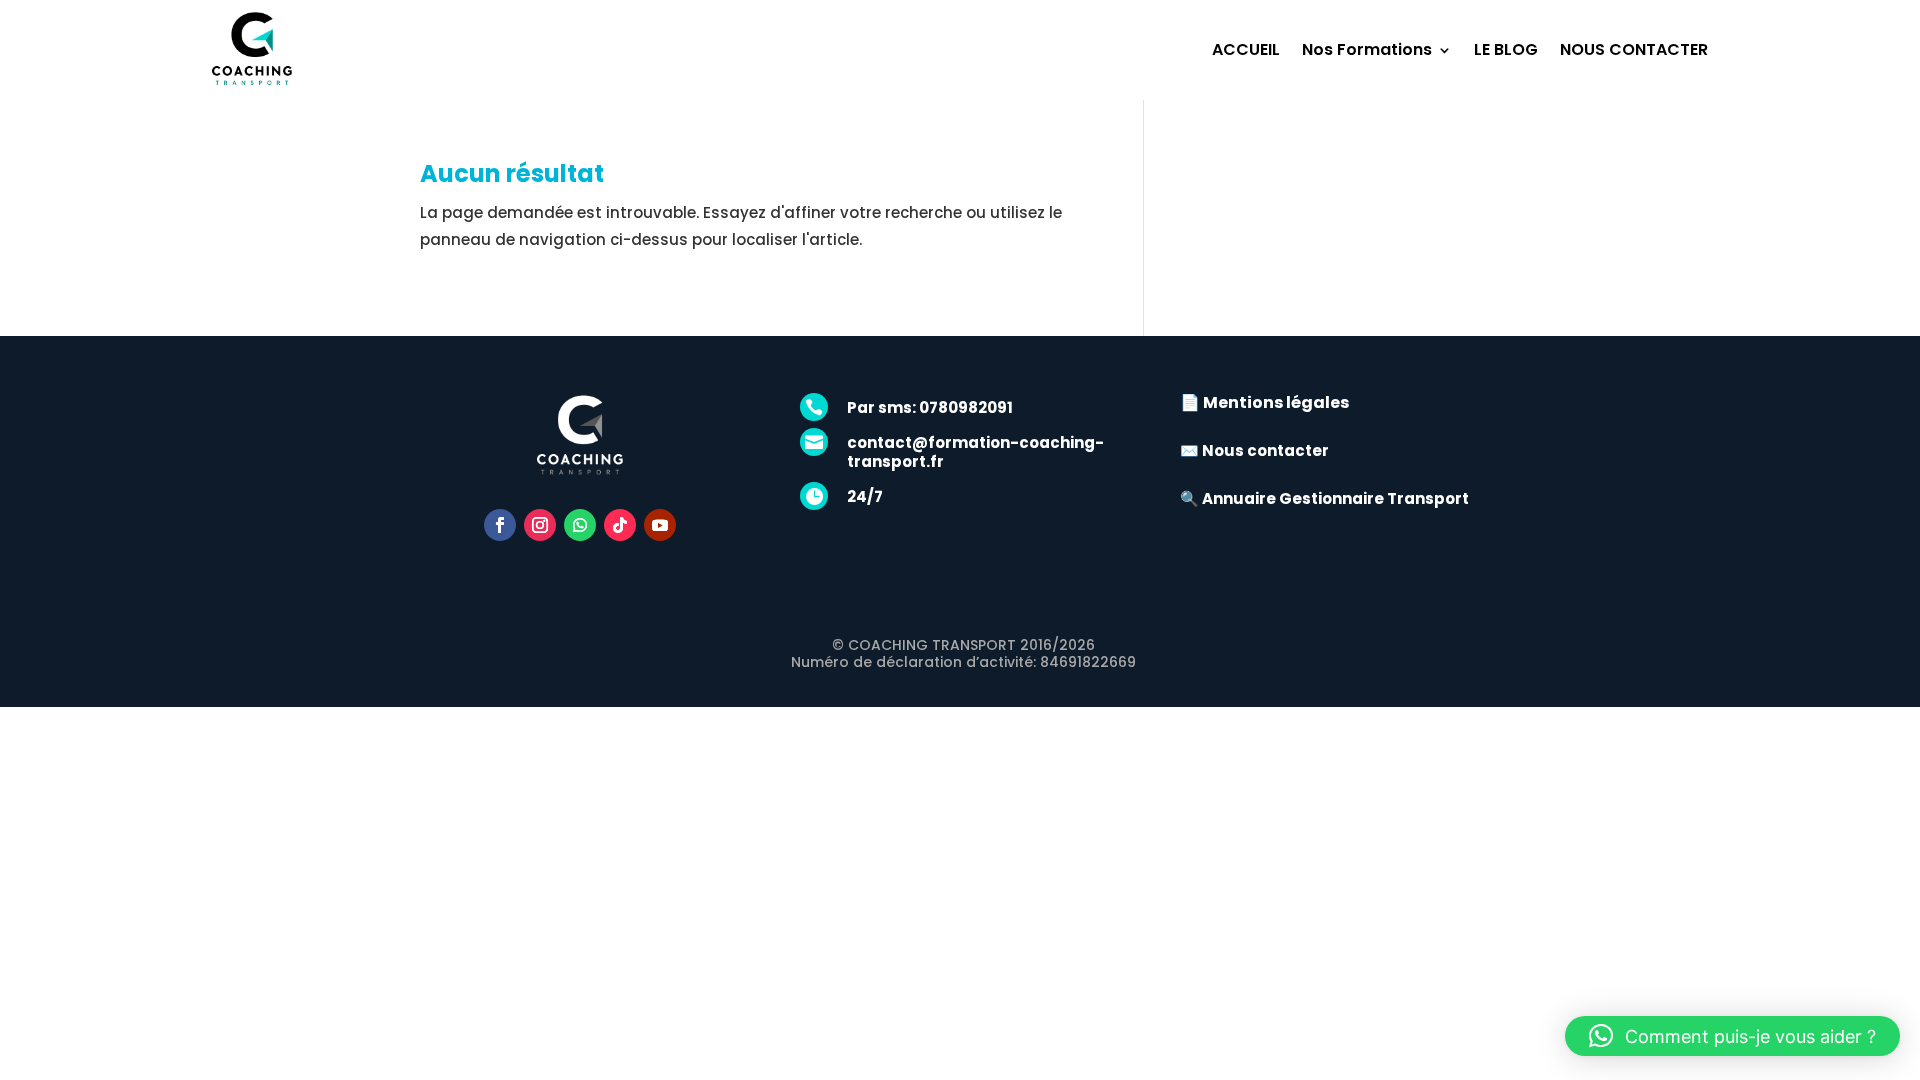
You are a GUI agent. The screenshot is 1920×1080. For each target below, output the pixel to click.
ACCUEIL (1246, 49)
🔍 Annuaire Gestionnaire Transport (1324, 498)
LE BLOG (1506, 49)
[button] (1732, 1036)
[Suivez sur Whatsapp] (580, 525)
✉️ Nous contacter (1254, 450)
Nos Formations (1367, 49)
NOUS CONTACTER (1634, 49)
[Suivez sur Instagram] (540, 525)
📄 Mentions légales (1264, 402)
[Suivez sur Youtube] (660, 525)
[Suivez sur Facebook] (500, 525)
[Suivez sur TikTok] (620, 525)
